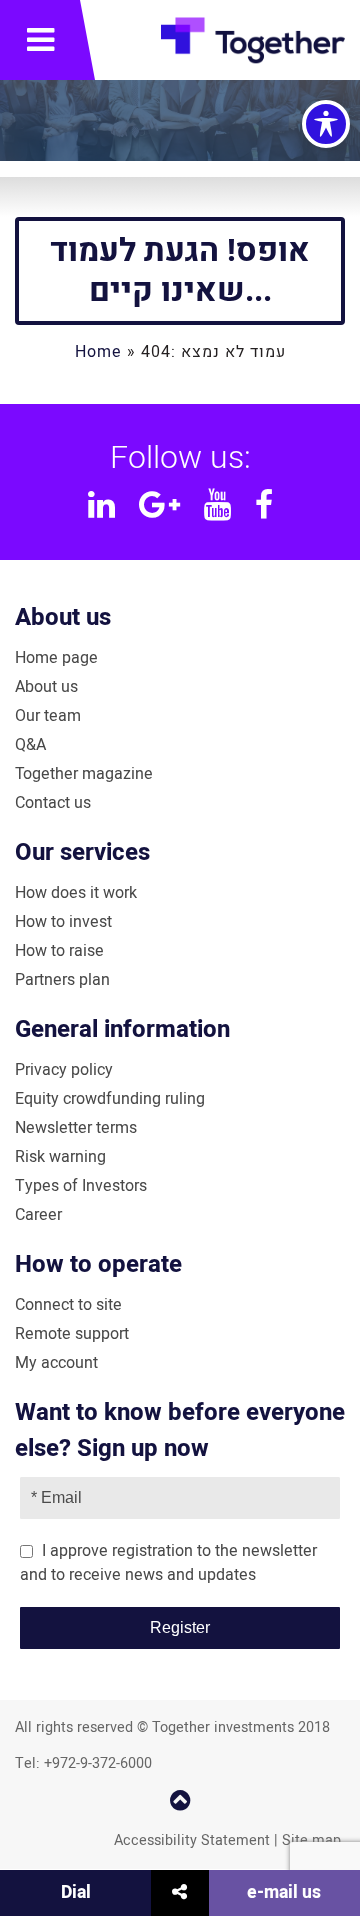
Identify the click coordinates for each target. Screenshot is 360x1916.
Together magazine (84, 774)
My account (56, 1363)
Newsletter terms (76, 1128)
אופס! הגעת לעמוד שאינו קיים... (180, 270)
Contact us (53, 803)
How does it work (76, 893)
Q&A (30, 745)
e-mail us (284, 1892)
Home (98, 352)
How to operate (98, 1264)
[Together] (253, 45)
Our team (48, 716)
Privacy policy (64, 1070)
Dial (76, 1892)
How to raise (59, 951)
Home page (56, 658)
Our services (82, 852)
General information (122, 1029)
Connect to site (68, 1305)
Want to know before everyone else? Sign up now (180, 1430)
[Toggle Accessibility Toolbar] (326, 124)
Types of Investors (81, 1186)
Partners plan (62, 980)
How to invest (63, 922)
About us (63, 617)
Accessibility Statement (192, 1840)
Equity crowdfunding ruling (110, 1099)
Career (38, 1215)
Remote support (72, 1334)
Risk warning (60, 1157)
